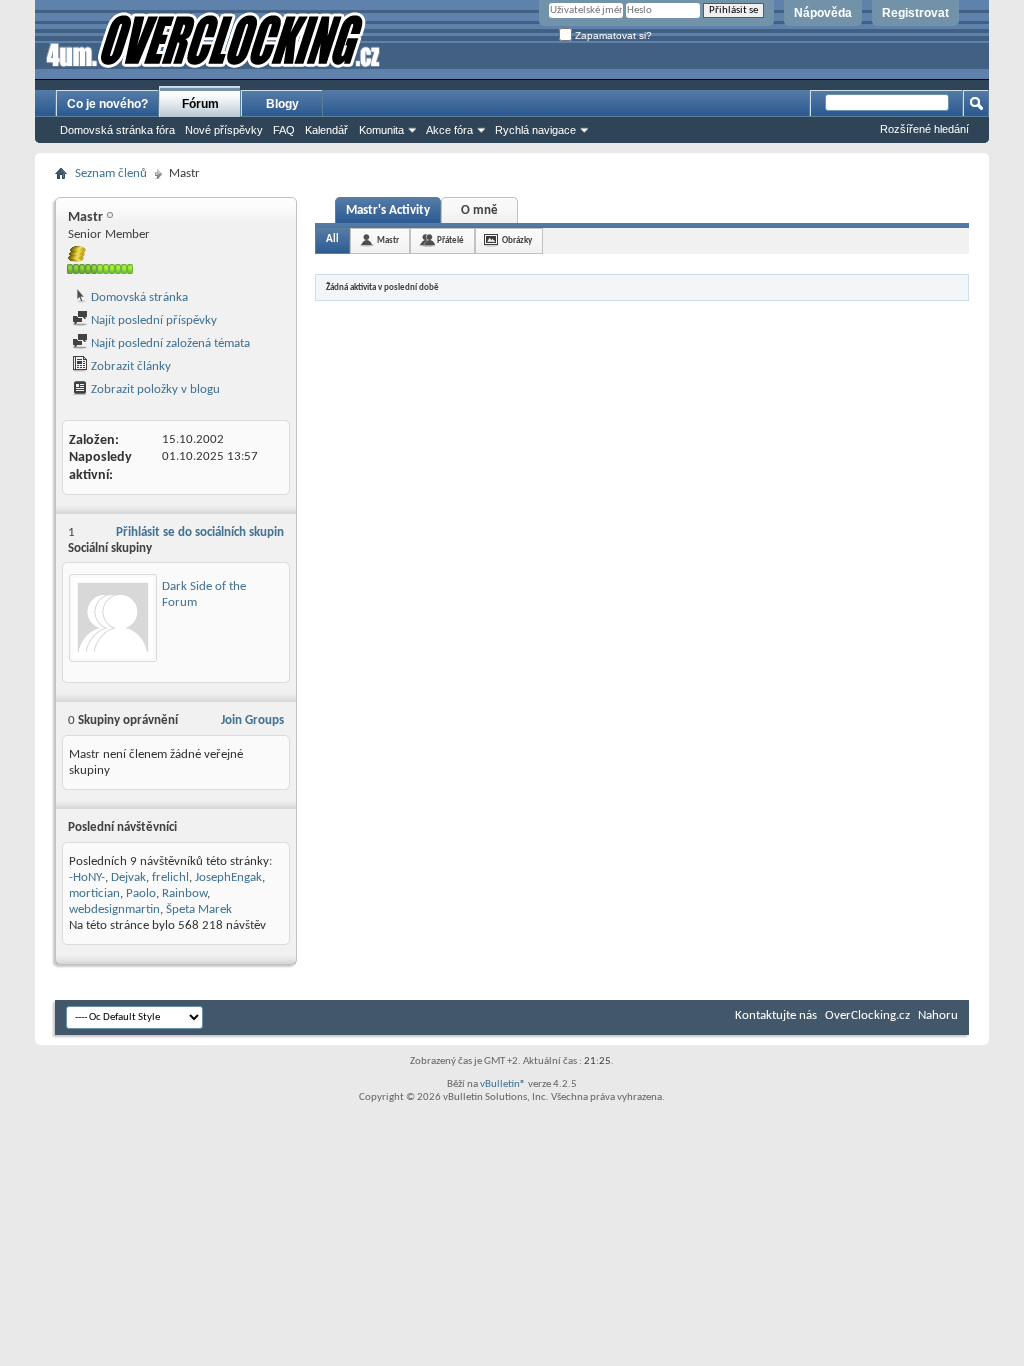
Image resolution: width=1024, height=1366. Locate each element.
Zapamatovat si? (612, 35)
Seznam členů (111, 173)
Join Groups (252, 720)
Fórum (200, 104)
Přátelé (450, 240)
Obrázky (517, 240)
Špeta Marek (199, 909)
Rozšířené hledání (924, 129)
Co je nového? (107, 104)
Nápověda (823, 13)
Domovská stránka (138, 297)
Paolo (141, 893)
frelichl (170, 877)
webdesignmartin (114, 909)
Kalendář (326, 130)
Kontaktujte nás (776, 1015)
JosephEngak (228, 877)
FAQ (284, 130)
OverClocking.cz (867, 1015)
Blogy (282, 104)
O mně (479, 210)
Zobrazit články (129, 366)
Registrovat (915, 13)
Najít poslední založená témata (169, 343)
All (332, 239)
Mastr (388, 240)
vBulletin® (503, 1084)
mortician (94, 893)
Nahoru (938, 1015)
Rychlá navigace (535, 130)
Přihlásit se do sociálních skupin (200, 532)
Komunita (381, 130)
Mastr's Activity (388, 210)
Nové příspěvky (224, 130)
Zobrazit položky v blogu (154, 389)
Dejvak (128, 877)
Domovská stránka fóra (117, 130)
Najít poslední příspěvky (152, 320)
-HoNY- (87, 877)
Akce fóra (449, 130)
